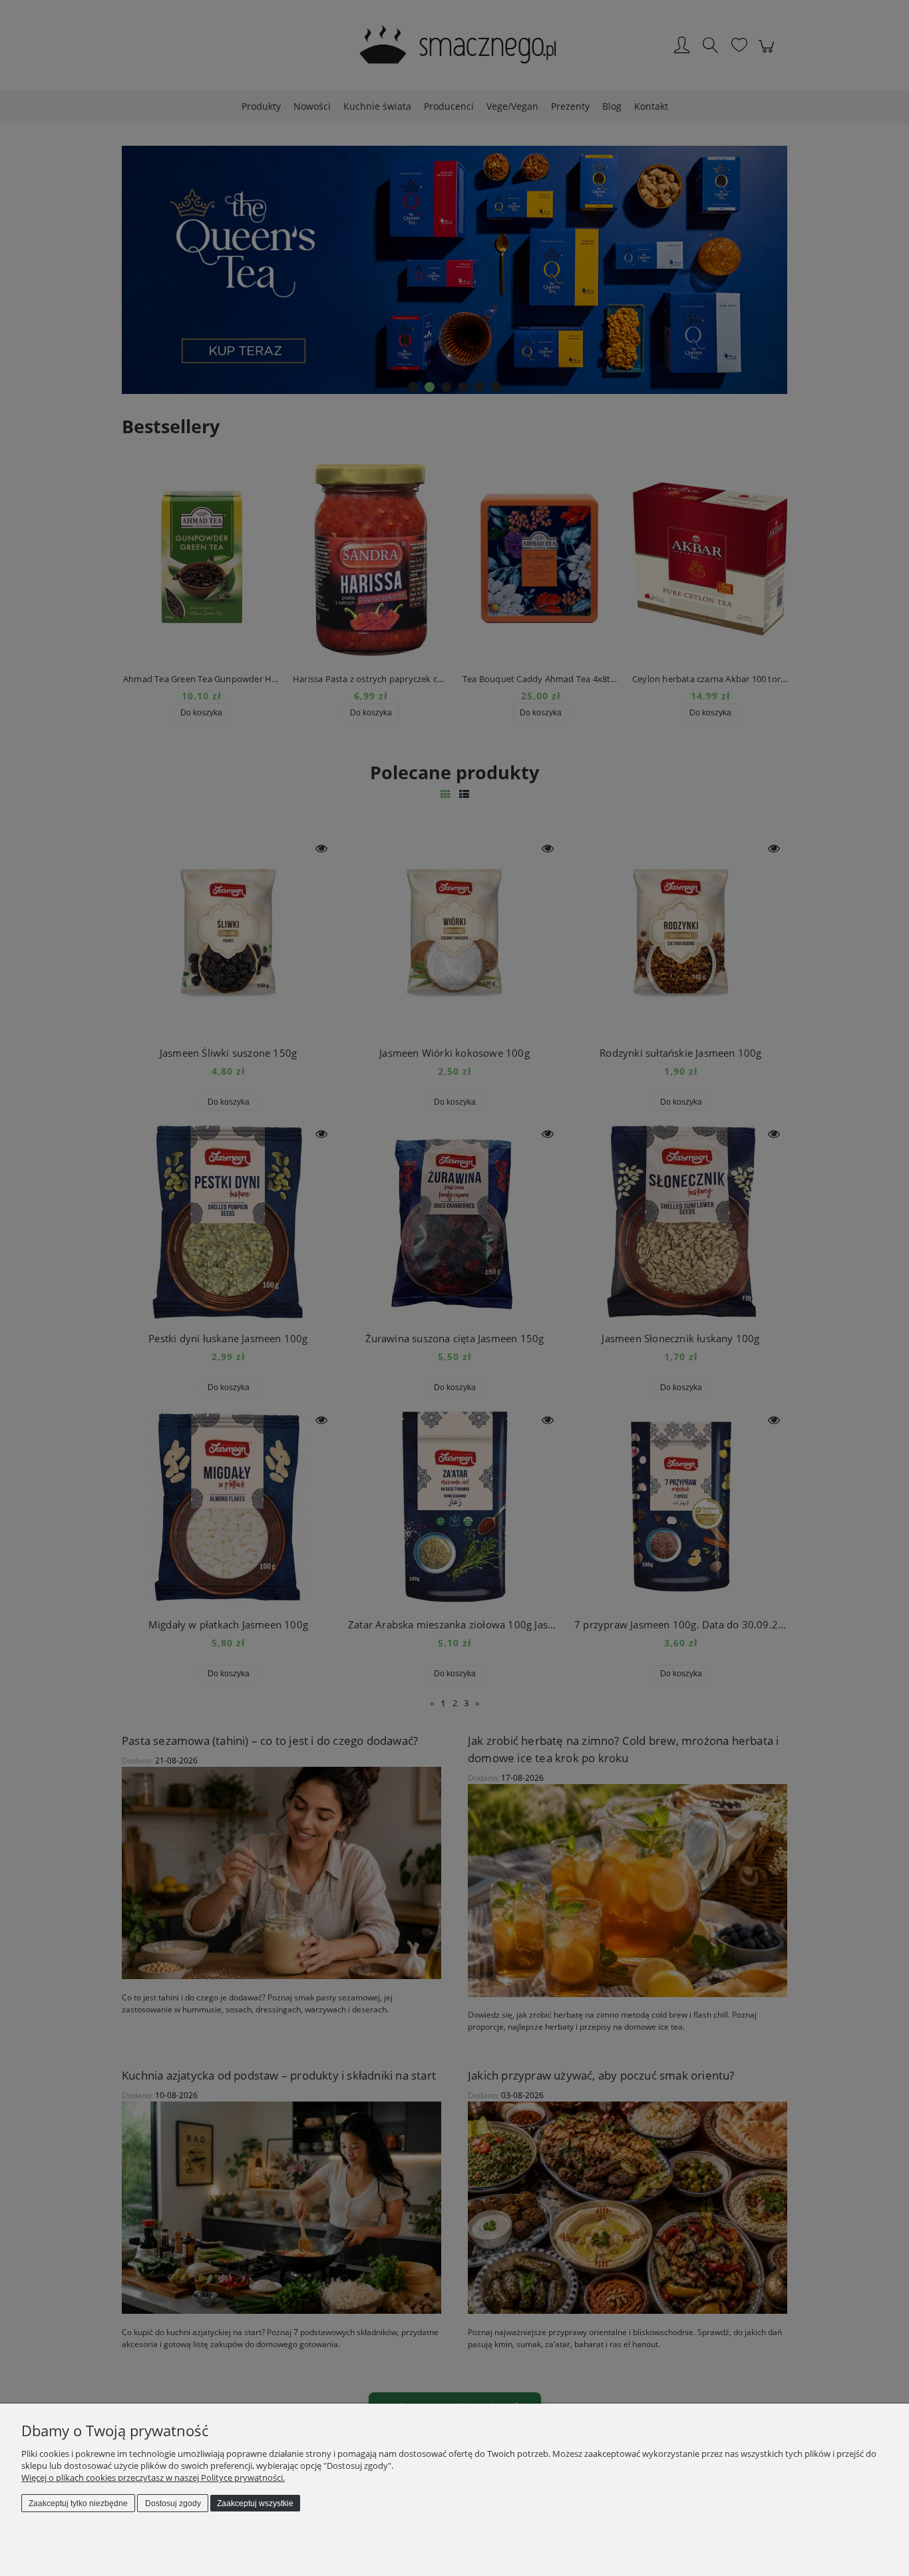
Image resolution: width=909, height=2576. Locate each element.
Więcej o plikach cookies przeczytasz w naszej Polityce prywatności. (153, 2478)
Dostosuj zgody (173, 2503)
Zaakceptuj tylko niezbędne (78, 2503)
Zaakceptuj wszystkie (255, 2503)
